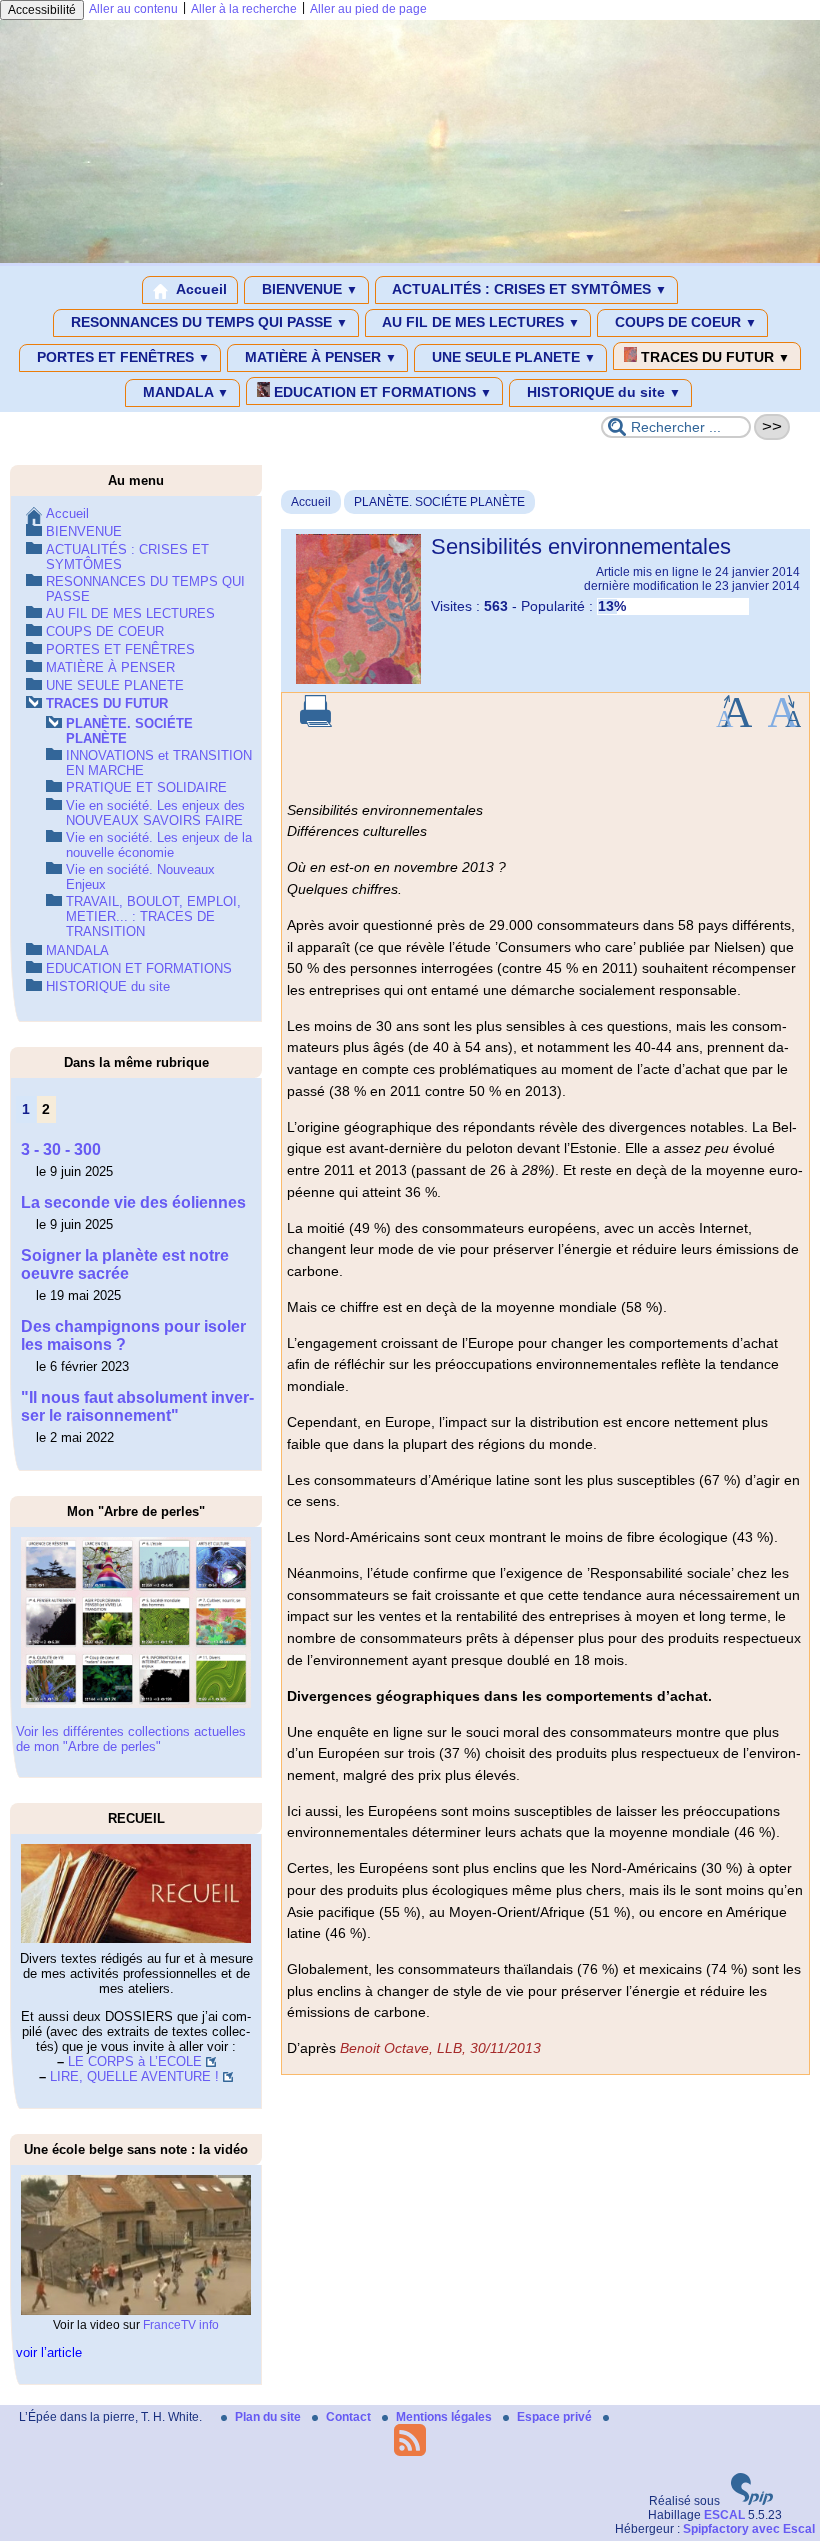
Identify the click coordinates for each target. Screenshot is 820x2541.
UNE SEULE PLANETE (512, 357)
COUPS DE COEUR (684, 322)
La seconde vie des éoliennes (135, 1202)
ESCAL (724, 2515)
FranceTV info (181, 2325)
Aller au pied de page (368, 9)
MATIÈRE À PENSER (319, 357)
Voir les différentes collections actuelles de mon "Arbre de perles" (131, 1739)
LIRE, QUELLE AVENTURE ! (134, 2076)
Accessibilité (42, 10)
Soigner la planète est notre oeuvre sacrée (125, 1264)
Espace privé (556, 2417)
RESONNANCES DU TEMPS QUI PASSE (207, 322)
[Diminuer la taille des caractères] (784, 723)
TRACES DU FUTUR (713, 357)
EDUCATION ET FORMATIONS (381, 392)
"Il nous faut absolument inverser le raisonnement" (137, 1406)
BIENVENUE (308, 289)
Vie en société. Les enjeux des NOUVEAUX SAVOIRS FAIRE (155, 813)
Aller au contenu (133, 9)
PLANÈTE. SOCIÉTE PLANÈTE (439, 502)
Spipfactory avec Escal (749, 2529)
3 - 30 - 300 (61, 1149)
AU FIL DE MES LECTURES (479, 322)
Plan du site (269, 2417)
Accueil (200, 289)
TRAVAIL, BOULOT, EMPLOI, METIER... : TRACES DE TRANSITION (153, 916)
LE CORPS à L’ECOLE (135, 2061)
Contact (350, 2417)
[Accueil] (410, 259)
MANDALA (184, 392)
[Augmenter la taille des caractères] (734, 723)
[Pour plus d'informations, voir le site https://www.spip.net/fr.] (752, 2501)
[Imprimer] (316, 723)
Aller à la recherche (244, 9)
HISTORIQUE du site (602, 392)
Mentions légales (445, 2417)
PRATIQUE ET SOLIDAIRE (146, 787)
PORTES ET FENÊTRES (121, 357)
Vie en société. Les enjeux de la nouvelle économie (159, 845)
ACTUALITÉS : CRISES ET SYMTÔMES (528, 289)
